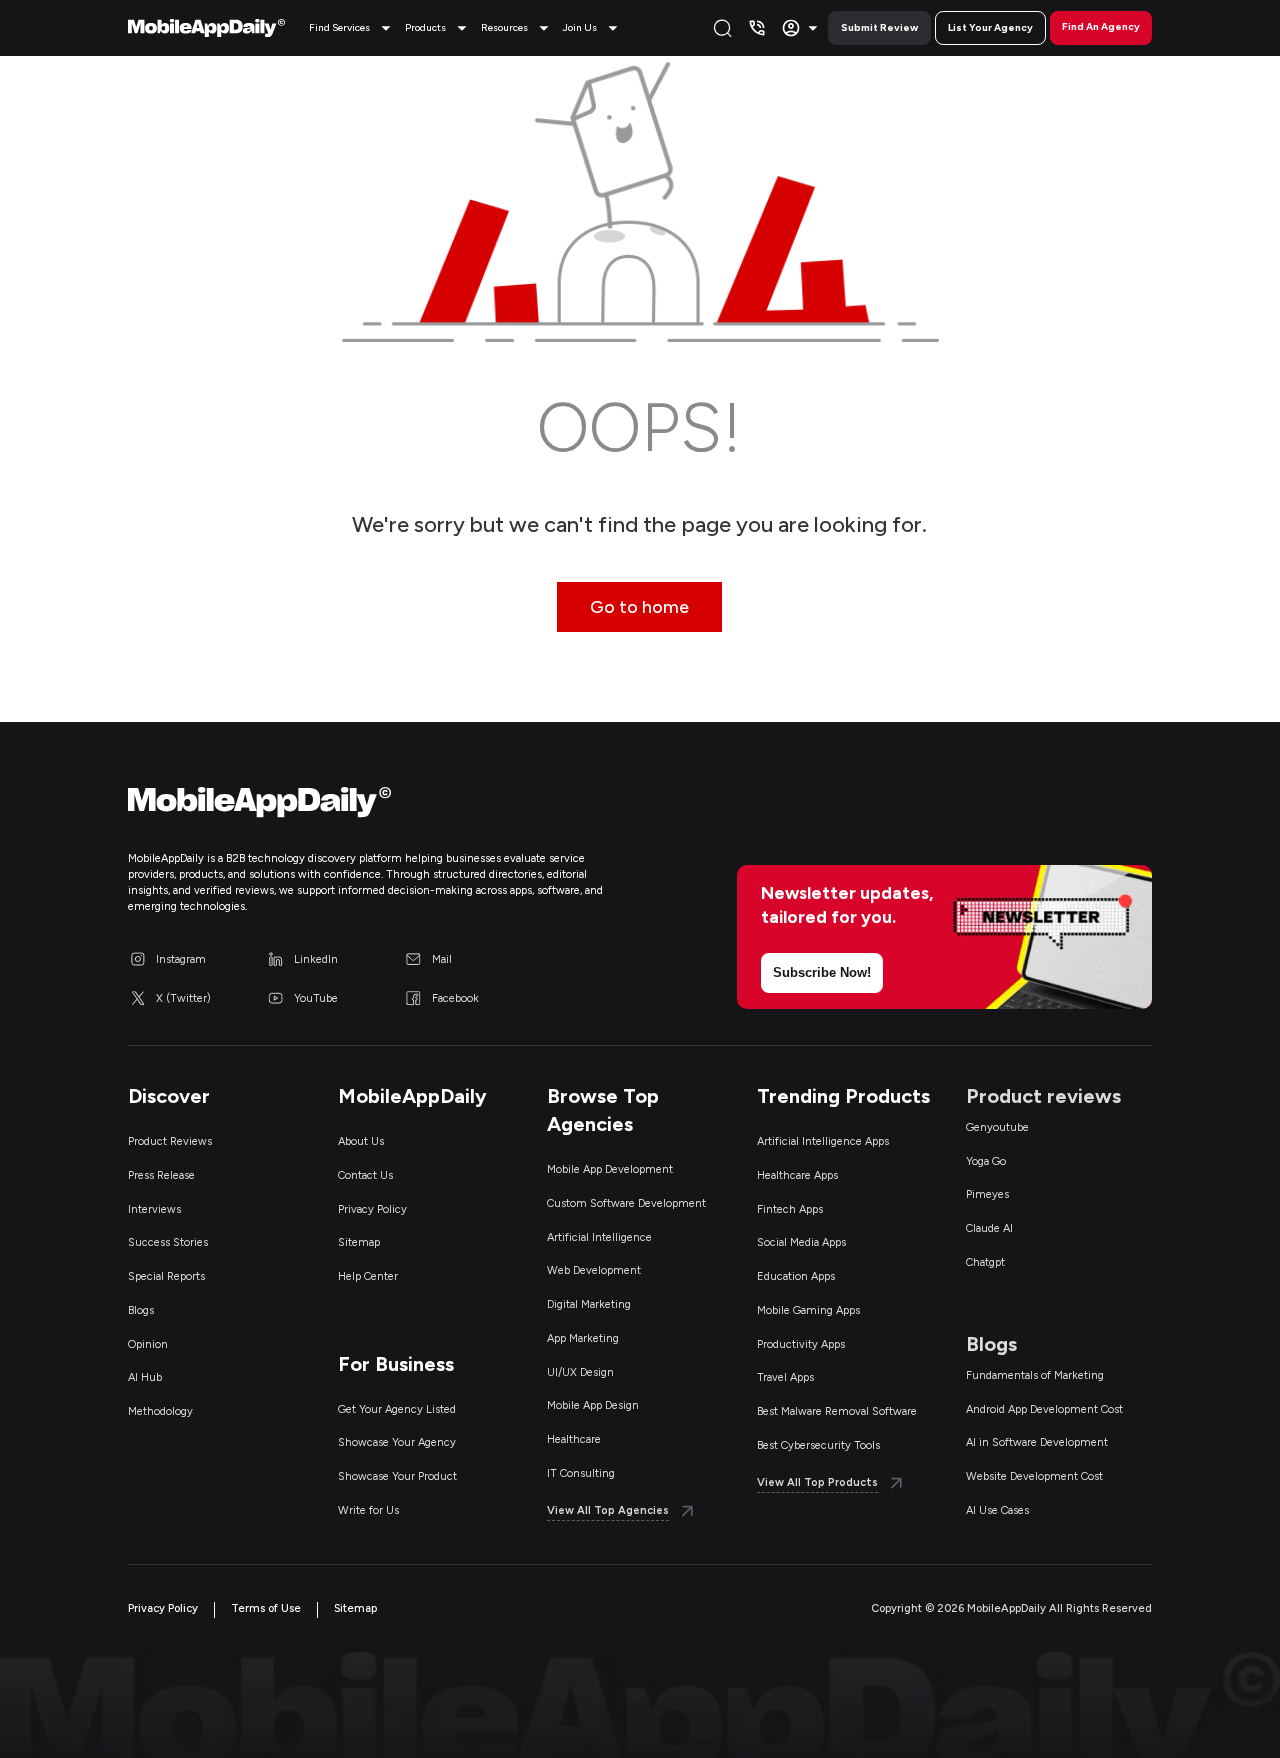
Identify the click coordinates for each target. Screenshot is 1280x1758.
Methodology (160, 1411)
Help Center (368, 1276)
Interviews (154, 1209)
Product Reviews (170, 1141)
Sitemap (359, 1242)
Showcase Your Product (397, 1476)
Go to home (639, 607)
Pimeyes (987, 1194)
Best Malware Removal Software (837, 1411)
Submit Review (879, 27)
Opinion (148, 1344)
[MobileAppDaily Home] (206, 28)
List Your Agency (990, 27)
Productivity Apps (801, 1344)
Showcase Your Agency (397, 1442)
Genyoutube (997, 1127)
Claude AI (989, 1228)
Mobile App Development (610, 1169)
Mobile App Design (593, 1405)
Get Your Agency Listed (397, 1409)
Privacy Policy (372, 1209)
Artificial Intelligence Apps (823, 1141)
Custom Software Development (626, 1203)
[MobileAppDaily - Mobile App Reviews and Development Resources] (374, 807)
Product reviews (1043, 1096)
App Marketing (583, 1338)
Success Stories (168, 1242)
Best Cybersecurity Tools (818, 1445)
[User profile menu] (802, 28)
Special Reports (166, 1276)
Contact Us (365, 1175)
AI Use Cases (997, 1510)
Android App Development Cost (1044, 1409)
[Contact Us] (757, 28)
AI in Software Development (1037, 1442)
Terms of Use (266, 1608)
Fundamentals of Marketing (1035, 1375)
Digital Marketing (589, 1304)
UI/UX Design (580, 1372)
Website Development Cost (1034, 1476)
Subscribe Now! (822, 972)
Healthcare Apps (797, 1175)
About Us (361, 1141)
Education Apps (796, 1276)
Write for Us (368, 1510)
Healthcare (574, 1439)
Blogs (141, 1310)
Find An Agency (1101, 26)
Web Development (594, 1270)
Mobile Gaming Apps (808, 1310)
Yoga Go (986, 1161)
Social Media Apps (801, 1242)
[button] (353, 28)
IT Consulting (581, 1473)
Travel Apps (785, 1377)
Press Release (161, 1175)
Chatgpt (985, 1262)
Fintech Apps (790, 1209)
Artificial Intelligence (599, 1237)
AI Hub (145, 1377)
